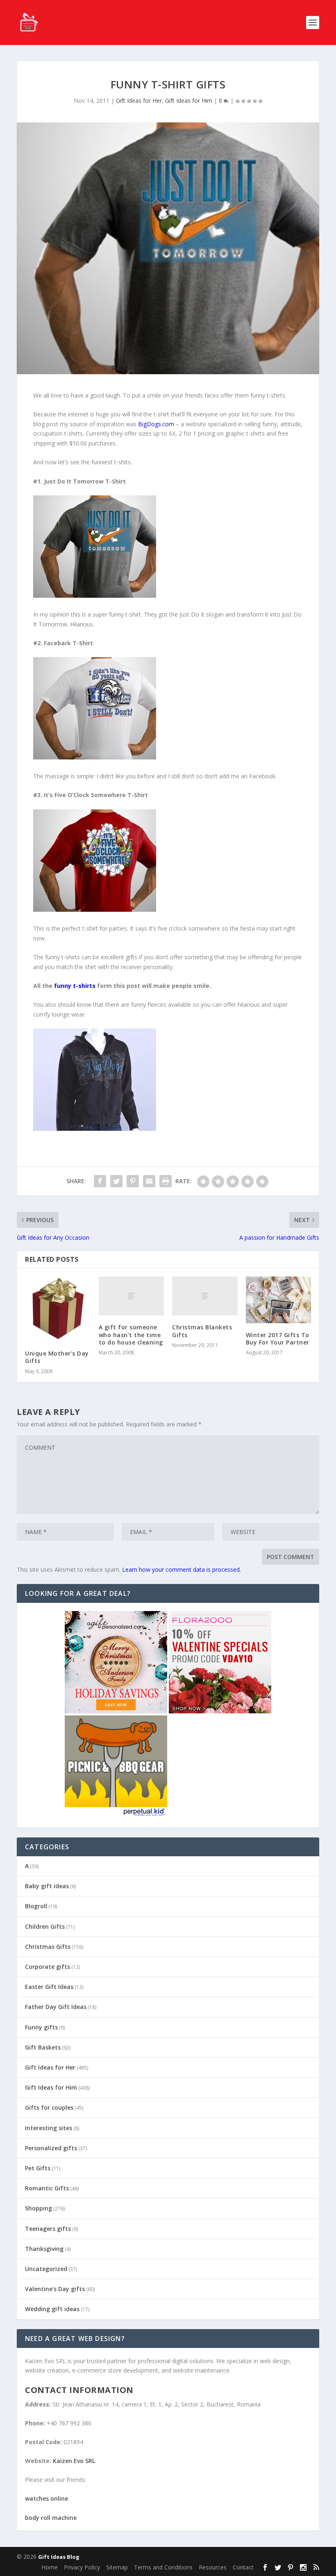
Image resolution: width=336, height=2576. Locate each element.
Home (50, 2567)
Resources (213, 2567)
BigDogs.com (156, 424)
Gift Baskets (43, 2047)
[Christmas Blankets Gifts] (205, 1296)
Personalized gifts (51, 2148)
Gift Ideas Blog (59, 2557)
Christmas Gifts (48, 1947)
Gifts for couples (49, 2107)
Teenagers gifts (48, 2229)
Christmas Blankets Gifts (202, 1331)
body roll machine (51, 2518)
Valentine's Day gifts (55, 2289)
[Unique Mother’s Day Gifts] (58, 1309)
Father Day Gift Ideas (56, 2007)
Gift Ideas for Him (189, 101)
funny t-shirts (75, 986)
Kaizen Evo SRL (74, 2461)
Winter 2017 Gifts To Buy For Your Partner (278, 1339)
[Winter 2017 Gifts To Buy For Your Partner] (279, 1300)
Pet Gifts (38, 2168)
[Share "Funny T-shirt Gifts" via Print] (166, 1181)
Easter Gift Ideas (49, 1987)
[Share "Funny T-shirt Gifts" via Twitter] (116, 1181)
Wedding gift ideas (52, 2309)
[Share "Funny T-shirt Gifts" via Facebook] (100, 1181)
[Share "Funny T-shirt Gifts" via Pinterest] (133, 1181)
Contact (243, 2567)
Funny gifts (41, 2027)
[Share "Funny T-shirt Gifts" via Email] (149, 1181)
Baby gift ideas (47, 1886)
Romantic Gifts (47, 2188)
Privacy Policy (82, 2567)
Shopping (39, 2208)
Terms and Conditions (163, 2567)
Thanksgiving (44, 2249)
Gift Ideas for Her (139, 101)
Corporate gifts (48, 1967)
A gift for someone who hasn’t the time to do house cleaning (131, 1334)
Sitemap (117, 2567)
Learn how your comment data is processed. (182, 1569)
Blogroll (36, 1906)
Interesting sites (49, 2128)
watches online (47, 2498)
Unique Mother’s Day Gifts (57, 1357)
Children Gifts (45, 1926)
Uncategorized (46, 2269)
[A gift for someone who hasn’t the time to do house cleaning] (132, 1296)
